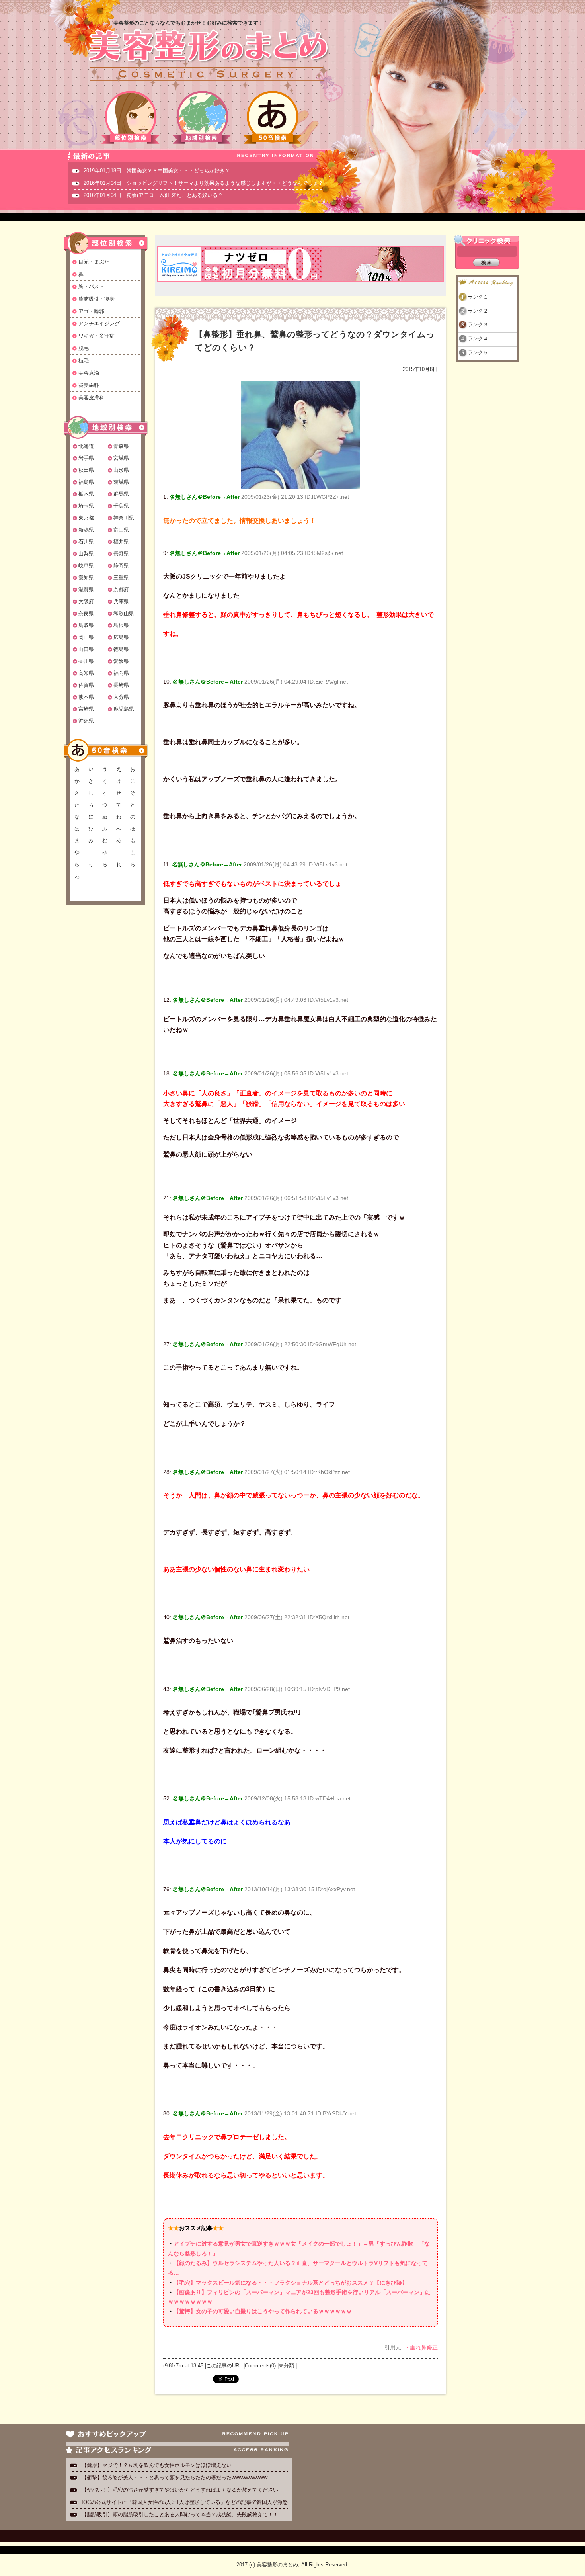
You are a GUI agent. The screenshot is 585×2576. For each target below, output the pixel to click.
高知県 (86, 673)
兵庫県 (121, 601)
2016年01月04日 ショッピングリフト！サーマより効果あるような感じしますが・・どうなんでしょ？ (203, 183)
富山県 (121, 530)
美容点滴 (89, 373)
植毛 (84, 361)
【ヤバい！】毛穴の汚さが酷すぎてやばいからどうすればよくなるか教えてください (180, 2490)
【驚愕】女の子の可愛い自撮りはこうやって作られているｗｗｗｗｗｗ (263, 2311)
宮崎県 (86, 709)
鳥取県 (86, 625)
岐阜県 (86, 566)
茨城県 (121, 482)
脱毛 (84, 348)
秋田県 (86, 470)
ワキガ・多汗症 (97, 336)
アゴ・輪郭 (91, 311)
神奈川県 (124, 518)
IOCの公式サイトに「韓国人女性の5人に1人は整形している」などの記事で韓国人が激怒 (185, 2502)
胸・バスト (91, 286)
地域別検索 (202, 117)
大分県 (121, 697)
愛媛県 (121, 661)
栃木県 (86, 494)
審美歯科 (89, 385)
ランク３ (478, 325)
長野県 (121, 554)
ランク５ (478, 353)
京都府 (121, 589)
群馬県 (121, 494)
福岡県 (121, 673)
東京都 (86, 518)
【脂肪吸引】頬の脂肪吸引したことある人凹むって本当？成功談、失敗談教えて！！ (180, 2514)
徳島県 (121, 649)
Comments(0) (260, 2366)
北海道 (86, 446)
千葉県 (121, 506)
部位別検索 (131, 117)
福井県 (121, 542)
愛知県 (86, 578)
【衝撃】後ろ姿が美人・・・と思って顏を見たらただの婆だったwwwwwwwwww (175, 2477)
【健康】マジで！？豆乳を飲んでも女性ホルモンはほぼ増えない (157, 2465)
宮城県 (121, 458)
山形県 (121, 470)
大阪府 (86, 601)
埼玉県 (86, 506)
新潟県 (86, 530)
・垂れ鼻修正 (421, 2347)
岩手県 (86, 458)
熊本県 (86, 697)
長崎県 (121, 685)
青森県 (121, 446)
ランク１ (478, 297)
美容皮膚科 (91, 398)
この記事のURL (224, 2366)
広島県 (121, 637)
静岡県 (121, 566)
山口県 (86, 649)
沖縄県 (86, 721)
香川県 (86, 661)
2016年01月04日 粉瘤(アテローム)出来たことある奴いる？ (153, 195)
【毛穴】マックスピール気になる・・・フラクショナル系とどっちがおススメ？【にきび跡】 (291, 2283)
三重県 (121, 578)
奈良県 (86, 613)
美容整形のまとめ (208, 56)
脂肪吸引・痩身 (97, 299)
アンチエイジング (99, 323)
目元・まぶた (94, 262)
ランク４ (478, 339)
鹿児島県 (124, 709)
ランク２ (478, 311)
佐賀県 (86, 685)
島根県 (121, 625)
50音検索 (273, 117)
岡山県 (86, 637)
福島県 (86, 482)
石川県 (86, 542)
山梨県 (86, 554)
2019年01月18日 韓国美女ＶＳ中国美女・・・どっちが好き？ (157, 171)
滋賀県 (86, 589)
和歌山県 (124, 613)
